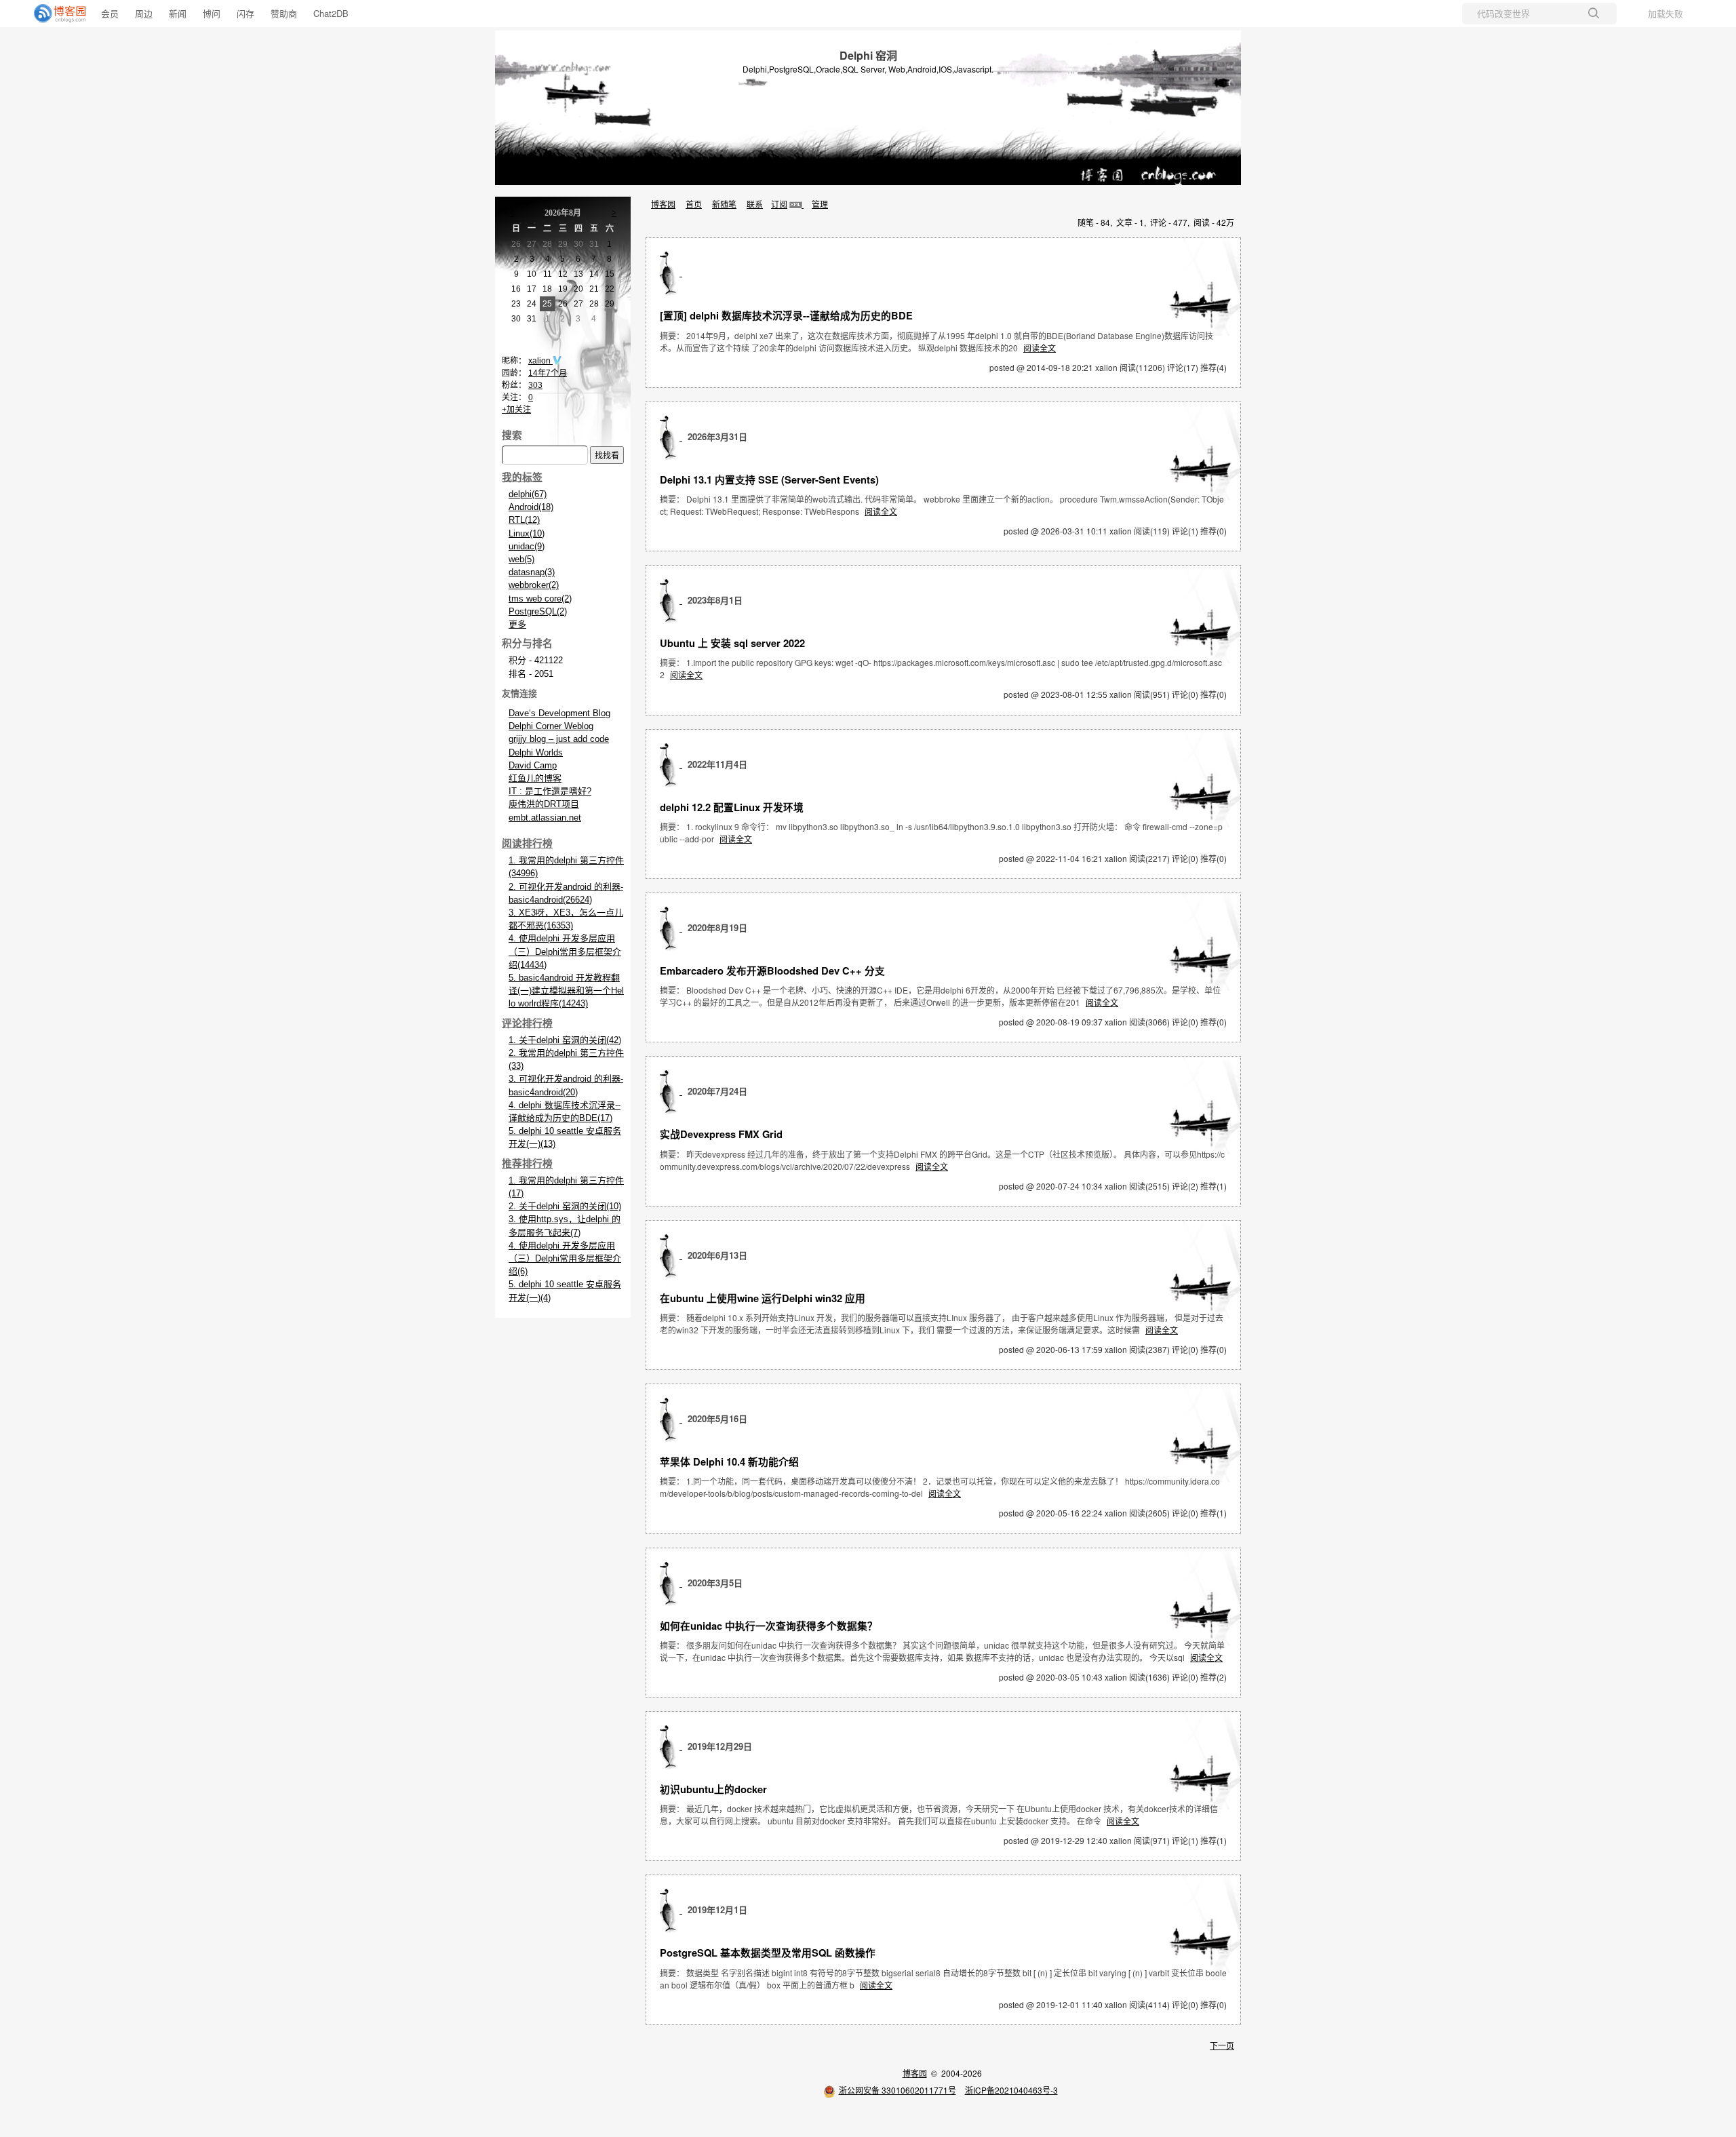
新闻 (178, 13)
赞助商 (284, 13)
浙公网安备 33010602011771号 (897, 2090)
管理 (820, 204)
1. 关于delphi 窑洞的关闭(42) (565, 1040)
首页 (694, 204)
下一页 (1222, 2045)
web (521, 559)
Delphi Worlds (536, 752)
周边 (144, 13)
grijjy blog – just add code (559, 739)
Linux (527, 533)
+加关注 (516, 410)
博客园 (663, 204)
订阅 (779, 204)
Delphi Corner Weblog (551, 726)
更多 (517, 624)
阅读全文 (1040, 348)
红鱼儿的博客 (535, 778)
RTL (524, 520)
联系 (755, 204)
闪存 (245, 13)
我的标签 (522, 477)
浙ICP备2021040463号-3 (1011, 2090)
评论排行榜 (527, 1023)
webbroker (534, 585)
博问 (212, 13)
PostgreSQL (538, 611)
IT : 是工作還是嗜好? (550, 791)
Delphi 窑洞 (868, 55)
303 (535, 385)
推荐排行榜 (527, 1164)
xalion (540, 361)
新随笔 (724, 204)
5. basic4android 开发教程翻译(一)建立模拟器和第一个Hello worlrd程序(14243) (566, 991)
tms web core (540, 599)
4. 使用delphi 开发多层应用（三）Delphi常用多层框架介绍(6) (565, 1258)
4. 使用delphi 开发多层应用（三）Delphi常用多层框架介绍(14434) (565, 951)
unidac (527, 546)
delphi (528, 494)
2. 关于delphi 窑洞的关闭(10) (565, 1206)
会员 (110, 13)
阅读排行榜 (527, 844)
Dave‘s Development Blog (559, 713)
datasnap (532, 572)
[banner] (54, 14)
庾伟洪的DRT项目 (544, 804)
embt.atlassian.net (545, 818)
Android (531, 507)
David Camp (533, 765)
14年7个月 (548, 373)
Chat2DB (331, 13)
